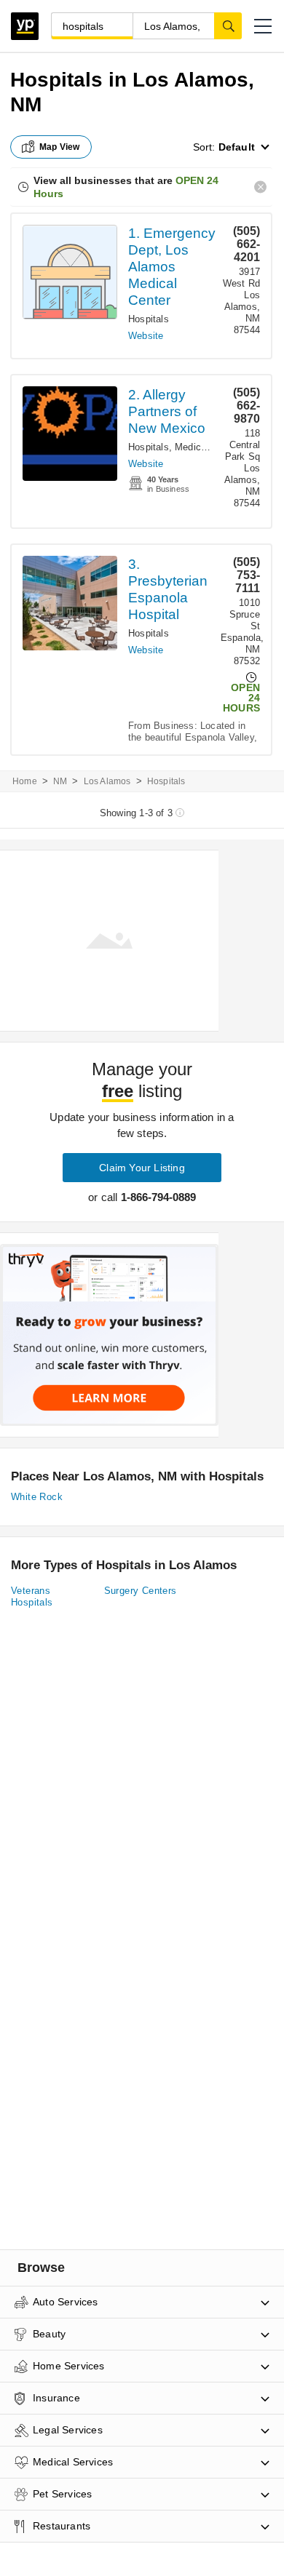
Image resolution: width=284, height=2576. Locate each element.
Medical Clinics (208, 447)
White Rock (37, 1497)
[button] (263, 26)
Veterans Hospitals (32, 1596)
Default (237, 147)
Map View (60, 147)
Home (25, 781)
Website (146, 336)
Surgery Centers (141, 1591)
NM (60, 781)
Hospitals (149, 319)
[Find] (228, 25)
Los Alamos (107, 781)
